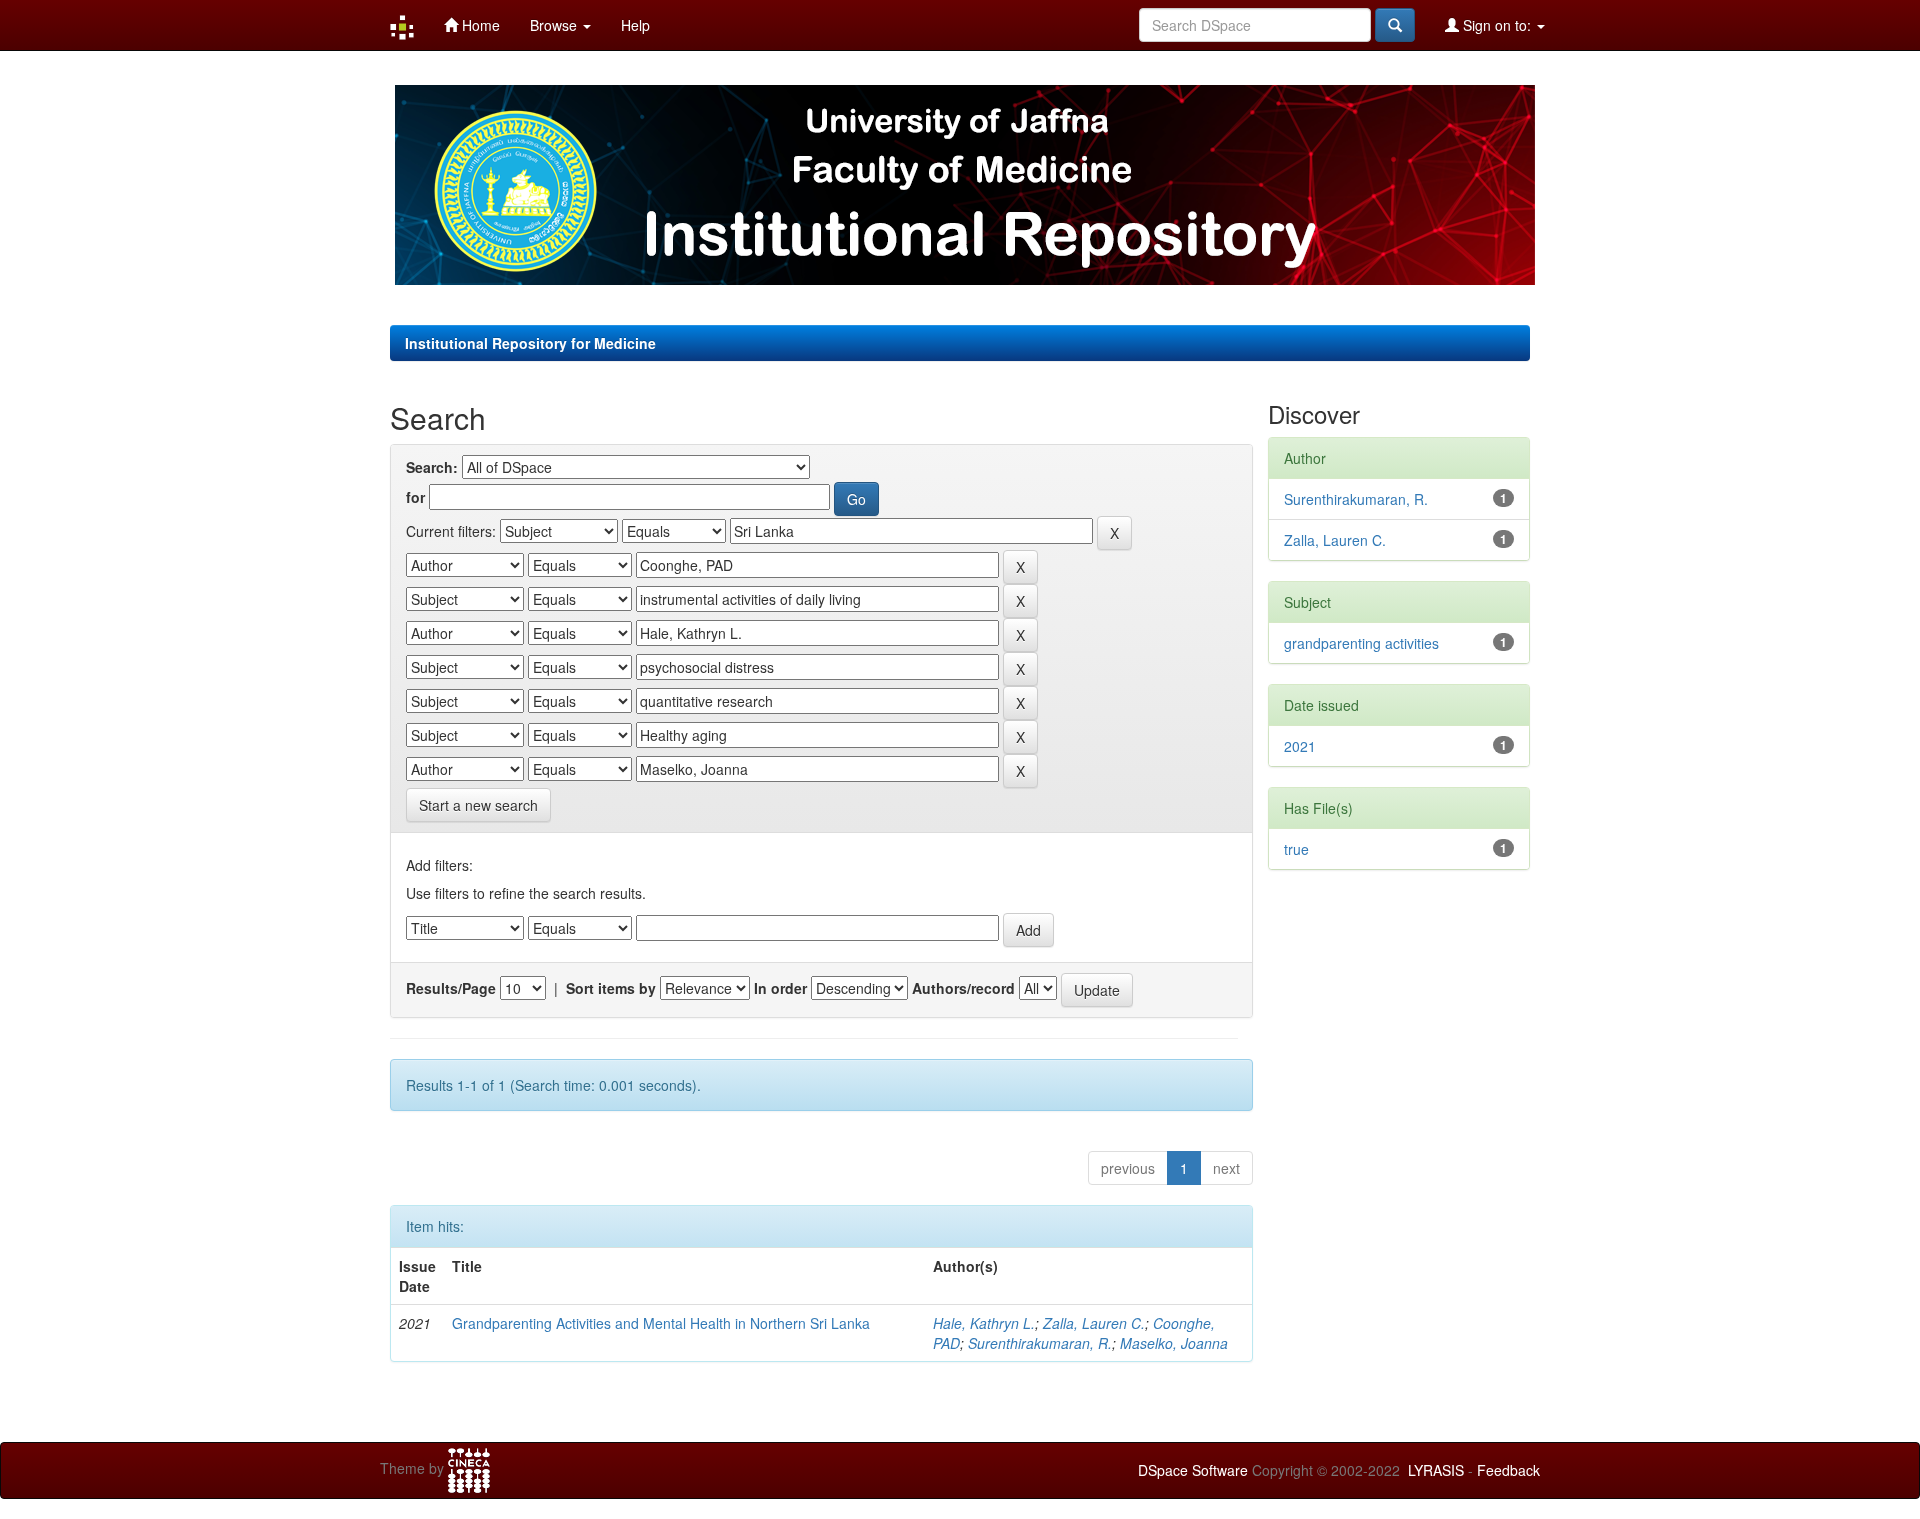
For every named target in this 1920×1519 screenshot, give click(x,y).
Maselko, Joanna (1174, 1343)
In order (780, 988)
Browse (555, 25)
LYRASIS (1436, 1470)
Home (479, 25)
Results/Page (451, 988)
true (1296, 849)
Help (635, 25)
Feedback (1508, 1470)
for (415, 497)
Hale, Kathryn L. (984, 1323)
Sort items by (611, 988)
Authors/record (963, 988)
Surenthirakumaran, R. (1040, 1343)
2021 (1300, 746)
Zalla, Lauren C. (1094, 1323)
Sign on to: (1497, 25)
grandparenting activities (1361, 643)
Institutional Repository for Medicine (530, 343)
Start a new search (478, 805)
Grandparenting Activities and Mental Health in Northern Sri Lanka (661, 1323)
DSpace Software (1193, 1470)
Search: (432, 467)
